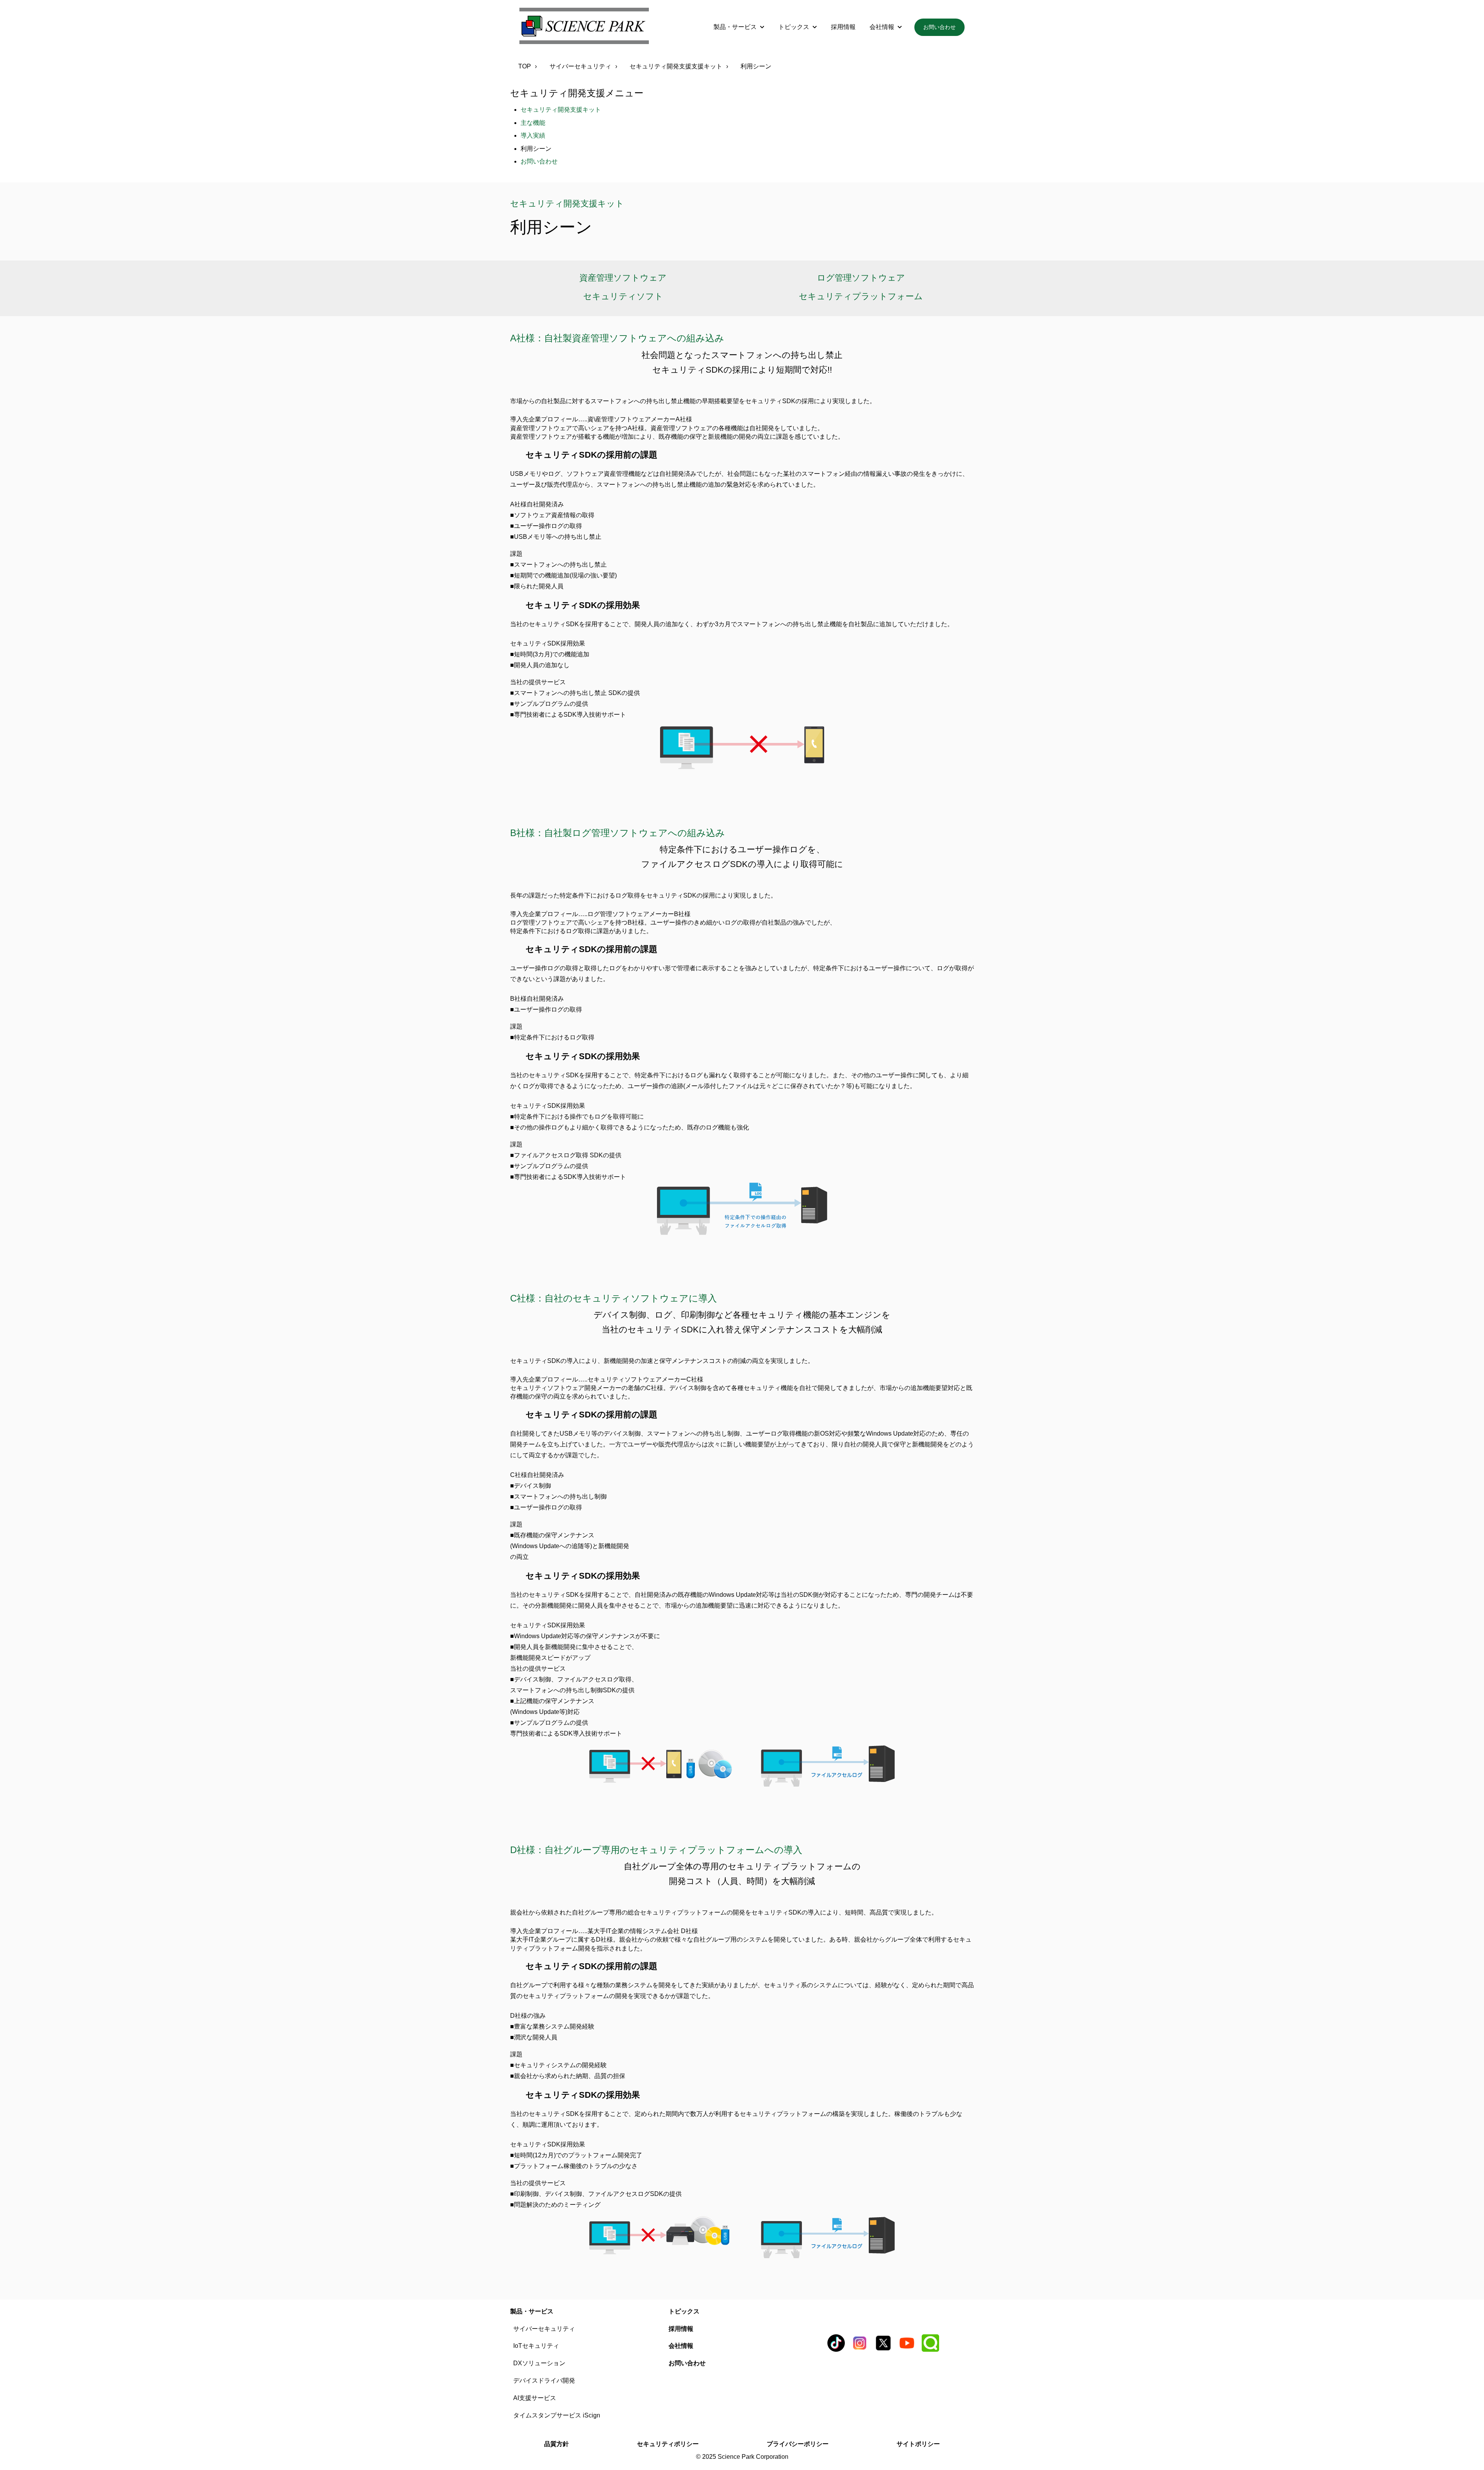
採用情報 (843, 27)
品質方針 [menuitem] (556, 2444)
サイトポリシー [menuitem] (918, 2444)
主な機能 (533, 123)
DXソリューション (539, 2363)
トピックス (794, 27)
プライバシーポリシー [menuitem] (798, 2444)
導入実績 (533, 135)
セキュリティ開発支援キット (561, 110)
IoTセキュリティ (536, 2346)
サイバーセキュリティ (580, 66)
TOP (525, 66)
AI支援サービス (535, 2398)
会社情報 (882, 27)
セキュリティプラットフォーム (861, 296)
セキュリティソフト (623, 296)
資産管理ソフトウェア (623, 278)
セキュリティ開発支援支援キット (676, 66)
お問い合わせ (939, 27)
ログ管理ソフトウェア (861, 278)
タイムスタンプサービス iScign (557, 2415)
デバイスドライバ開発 (544, 2381)
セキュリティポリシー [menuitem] (668, 2444)
